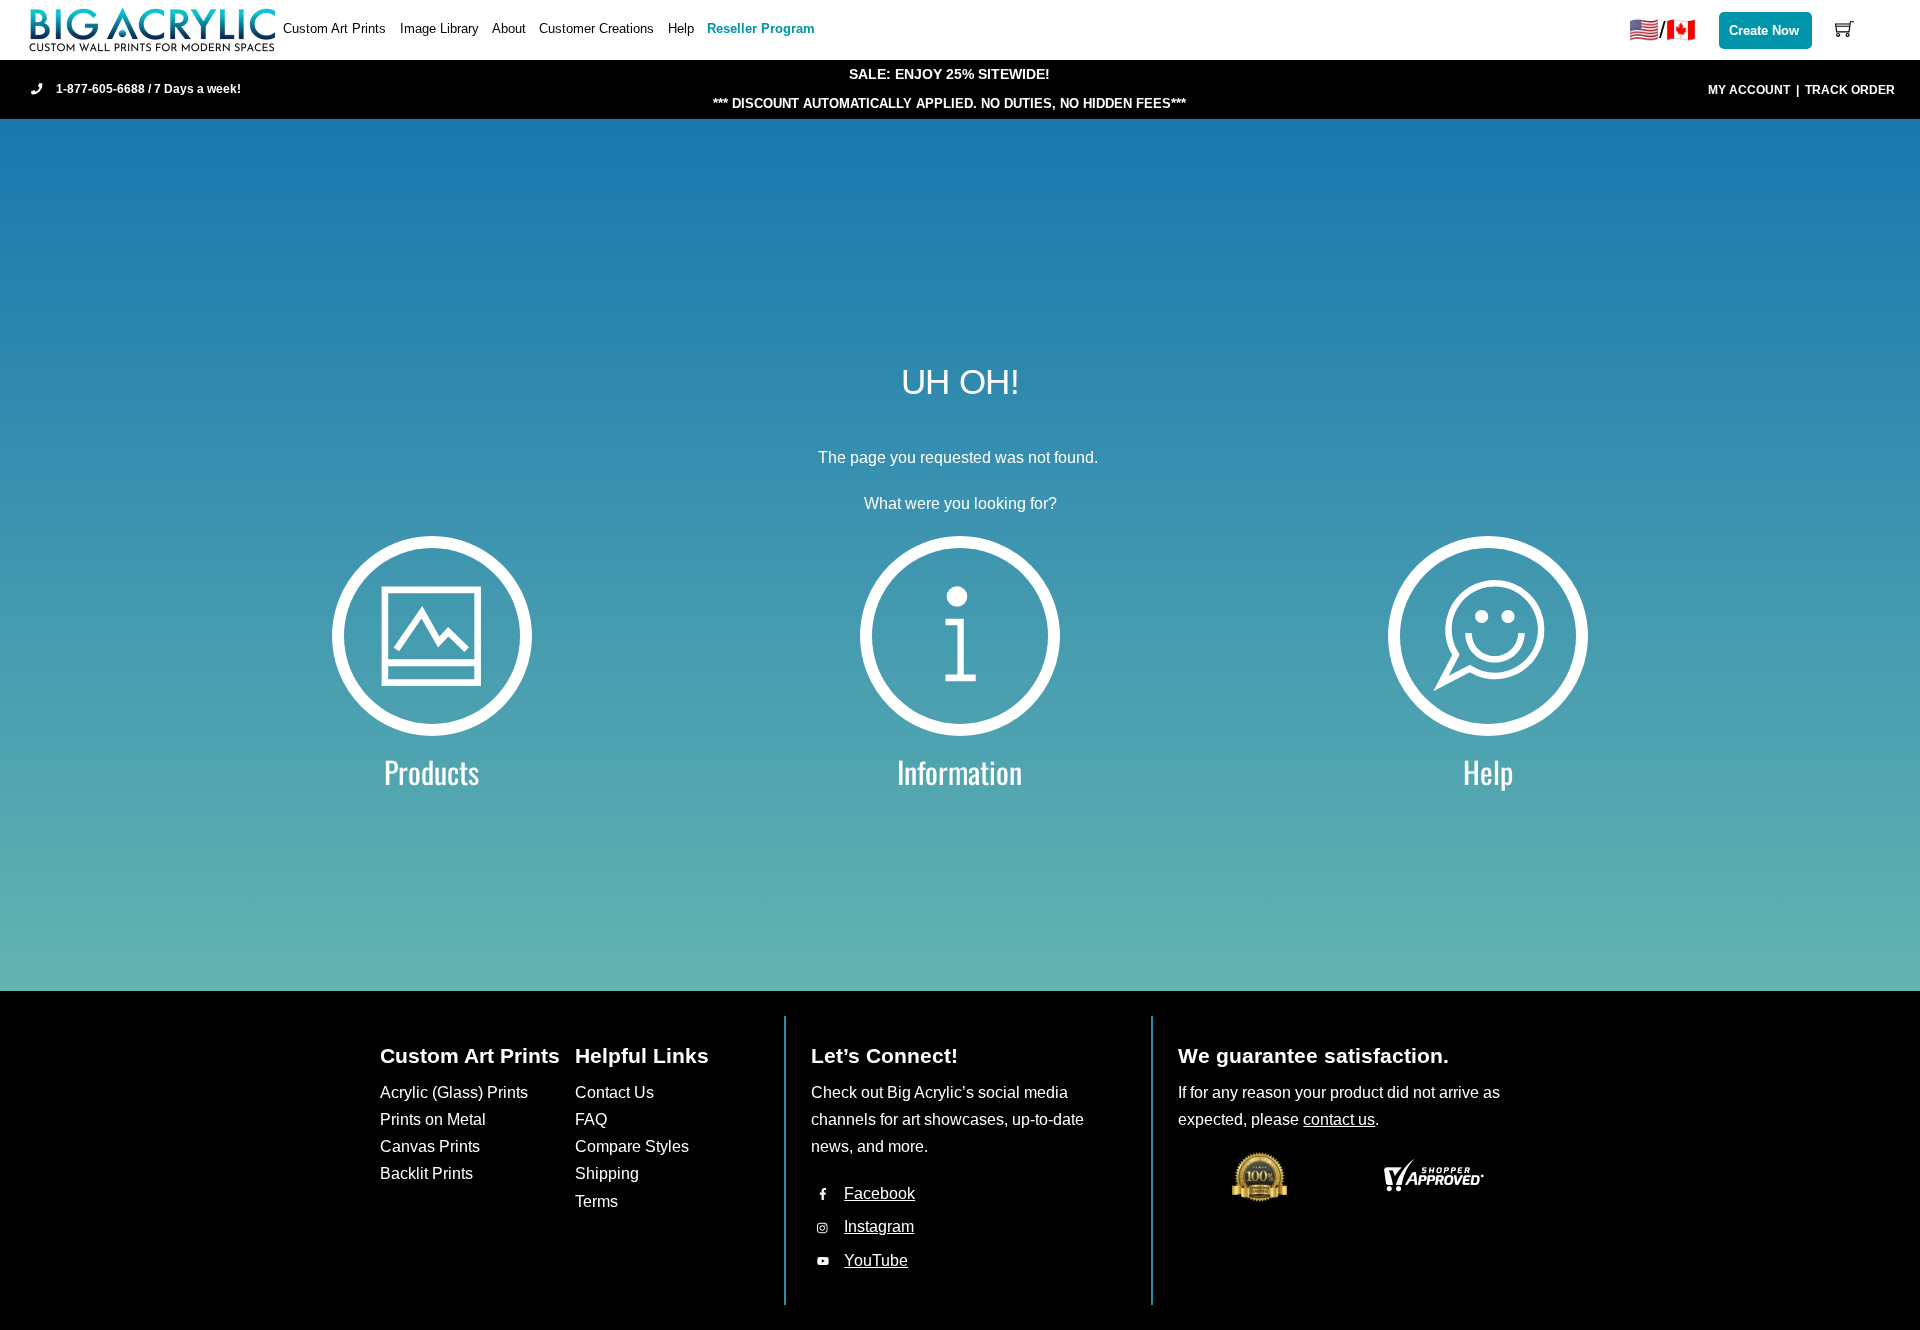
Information (959, 771)
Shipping (607, 1173)
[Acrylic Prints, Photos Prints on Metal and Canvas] (153, 28)
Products (431, 771)
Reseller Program (761, 28)
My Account (1749, 90)
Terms (596, 1201)
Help (681, 28)
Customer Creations (596, 28)
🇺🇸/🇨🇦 (1662, 29)
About (509, 28)
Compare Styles (632, 1146)
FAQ (591, 1119)
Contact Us (614, 1092)
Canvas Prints (430, 1146)
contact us (1339, 1119)
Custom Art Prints (334, 28)
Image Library (439, 28)
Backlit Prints (426, 1173)
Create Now (1764, 30)
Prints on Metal (433, 1119)
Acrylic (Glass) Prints (454, 1092)
